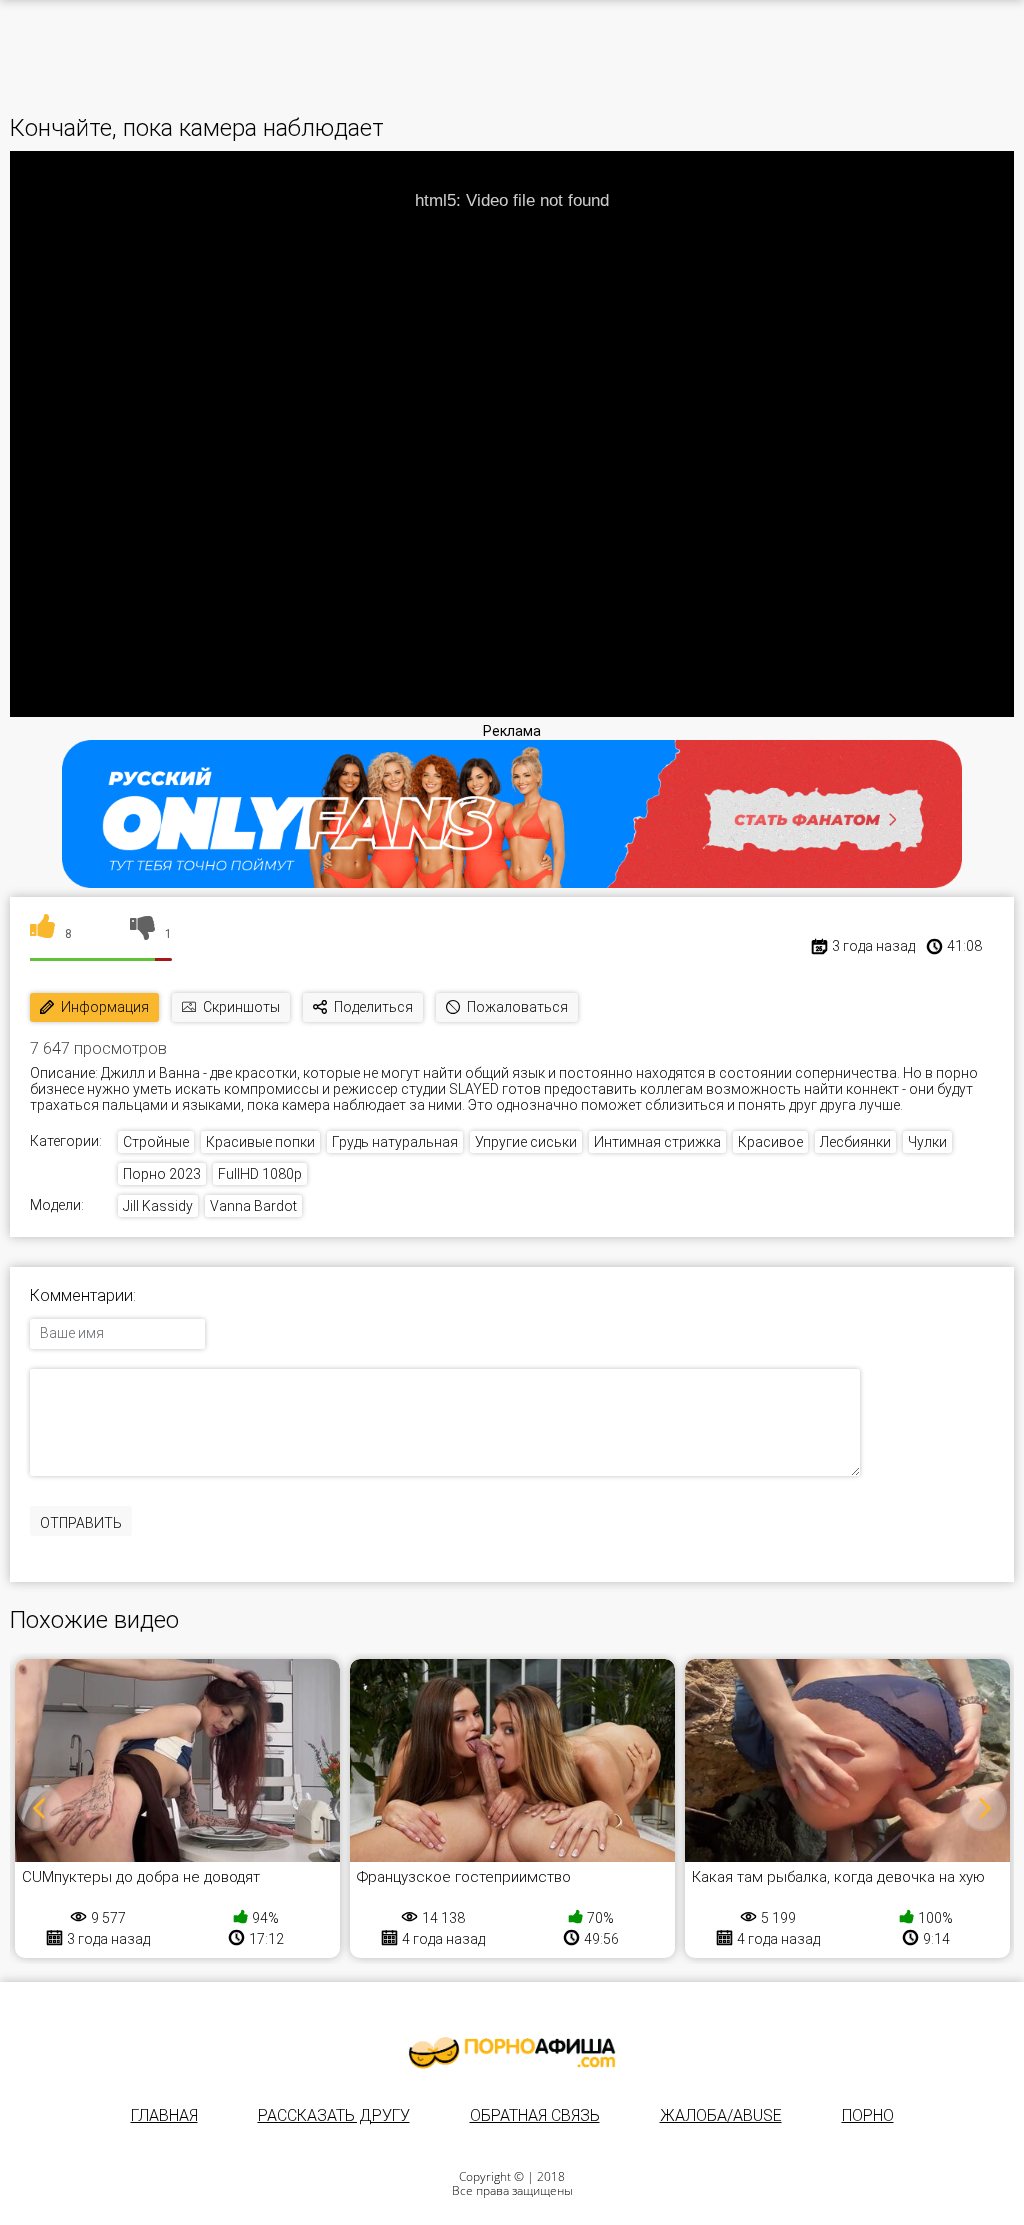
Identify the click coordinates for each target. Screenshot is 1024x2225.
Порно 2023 (162, 1174)
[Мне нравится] (42, 934)
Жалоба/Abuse (721, 2115)
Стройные (156, 1142)
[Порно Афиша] (512, 2053)
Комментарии (81, 1296)
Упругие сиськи (526, 1142)
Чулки (927, 1142)
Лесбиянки (855, 1142)
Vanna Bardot (253, 1206)
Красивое (770, 1142)
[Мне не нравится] (142, 934)
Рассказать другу (334, 2115)
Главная (164, 2115)
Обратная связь (535, 2115)
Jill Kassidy (158, 1206)
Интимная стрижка (657, 1142)
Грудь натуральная (395, 1142)
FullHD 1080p (260, 1174)
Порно (868, 2115)
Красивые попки (260, 1142)
